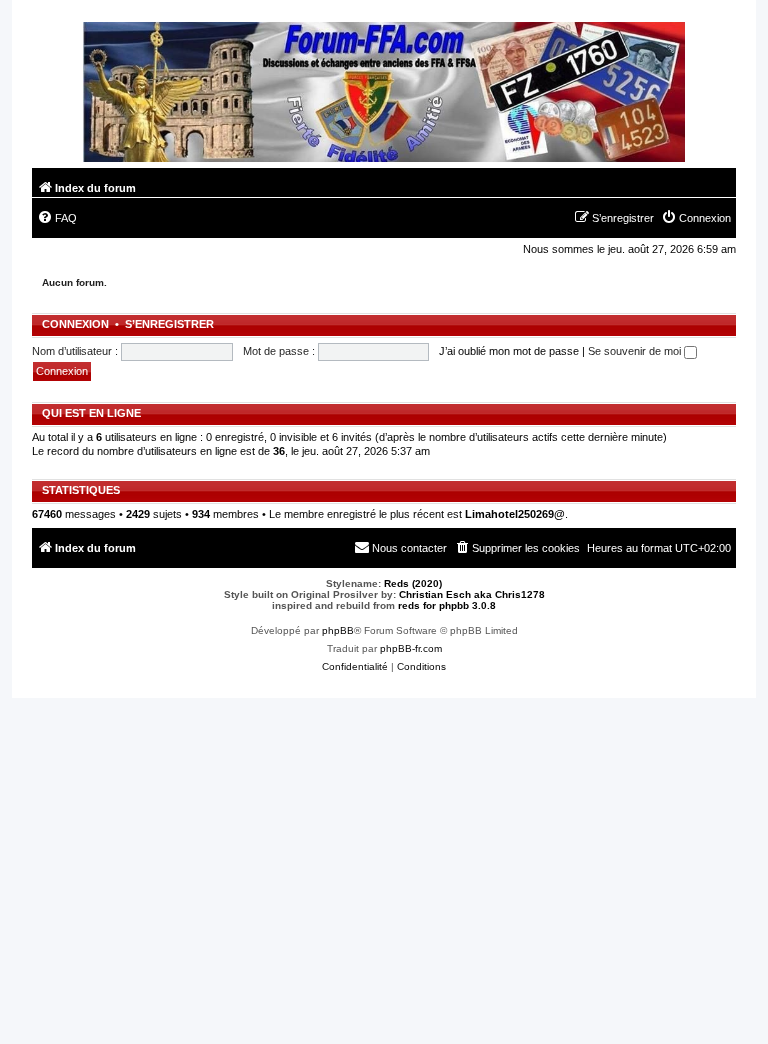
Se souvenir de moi (636, 351)
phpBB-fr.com (411, 648)
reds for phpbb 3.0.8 (447, 605)
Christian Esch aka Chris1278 (472, 594)
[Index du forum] (384, 94)
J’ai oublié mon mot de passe (509, 351)
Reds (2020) (413, 583)
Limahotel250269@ (515, 514)
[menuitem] (57, 218)
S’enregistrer (169, 324)
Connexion (75, 324)
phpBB (338, 630)
